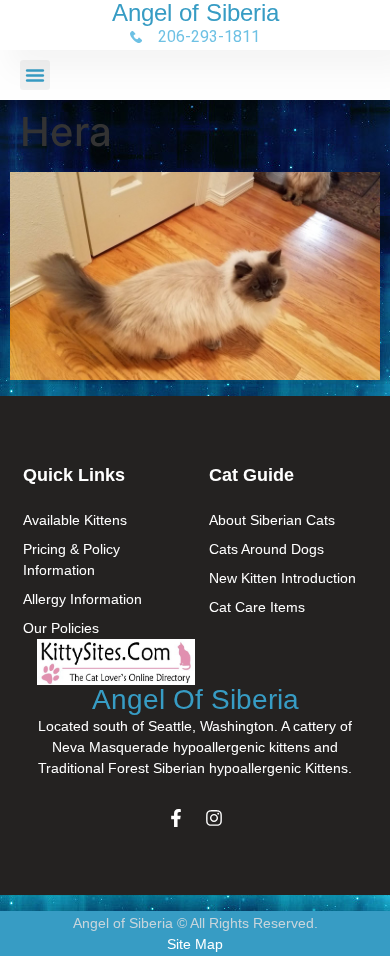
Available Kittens (75, 520)
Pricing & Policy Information (71, 559)
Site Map (195, 944)
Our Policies (61, 628)
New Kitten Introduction (282, 578)
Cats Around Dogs (266, 549)
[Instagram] (214, 818)
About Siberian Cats (272, 520)
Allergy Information (82, 599)
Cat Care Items (257, 607)
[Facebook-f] (176, 818)
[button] (35, 75)
